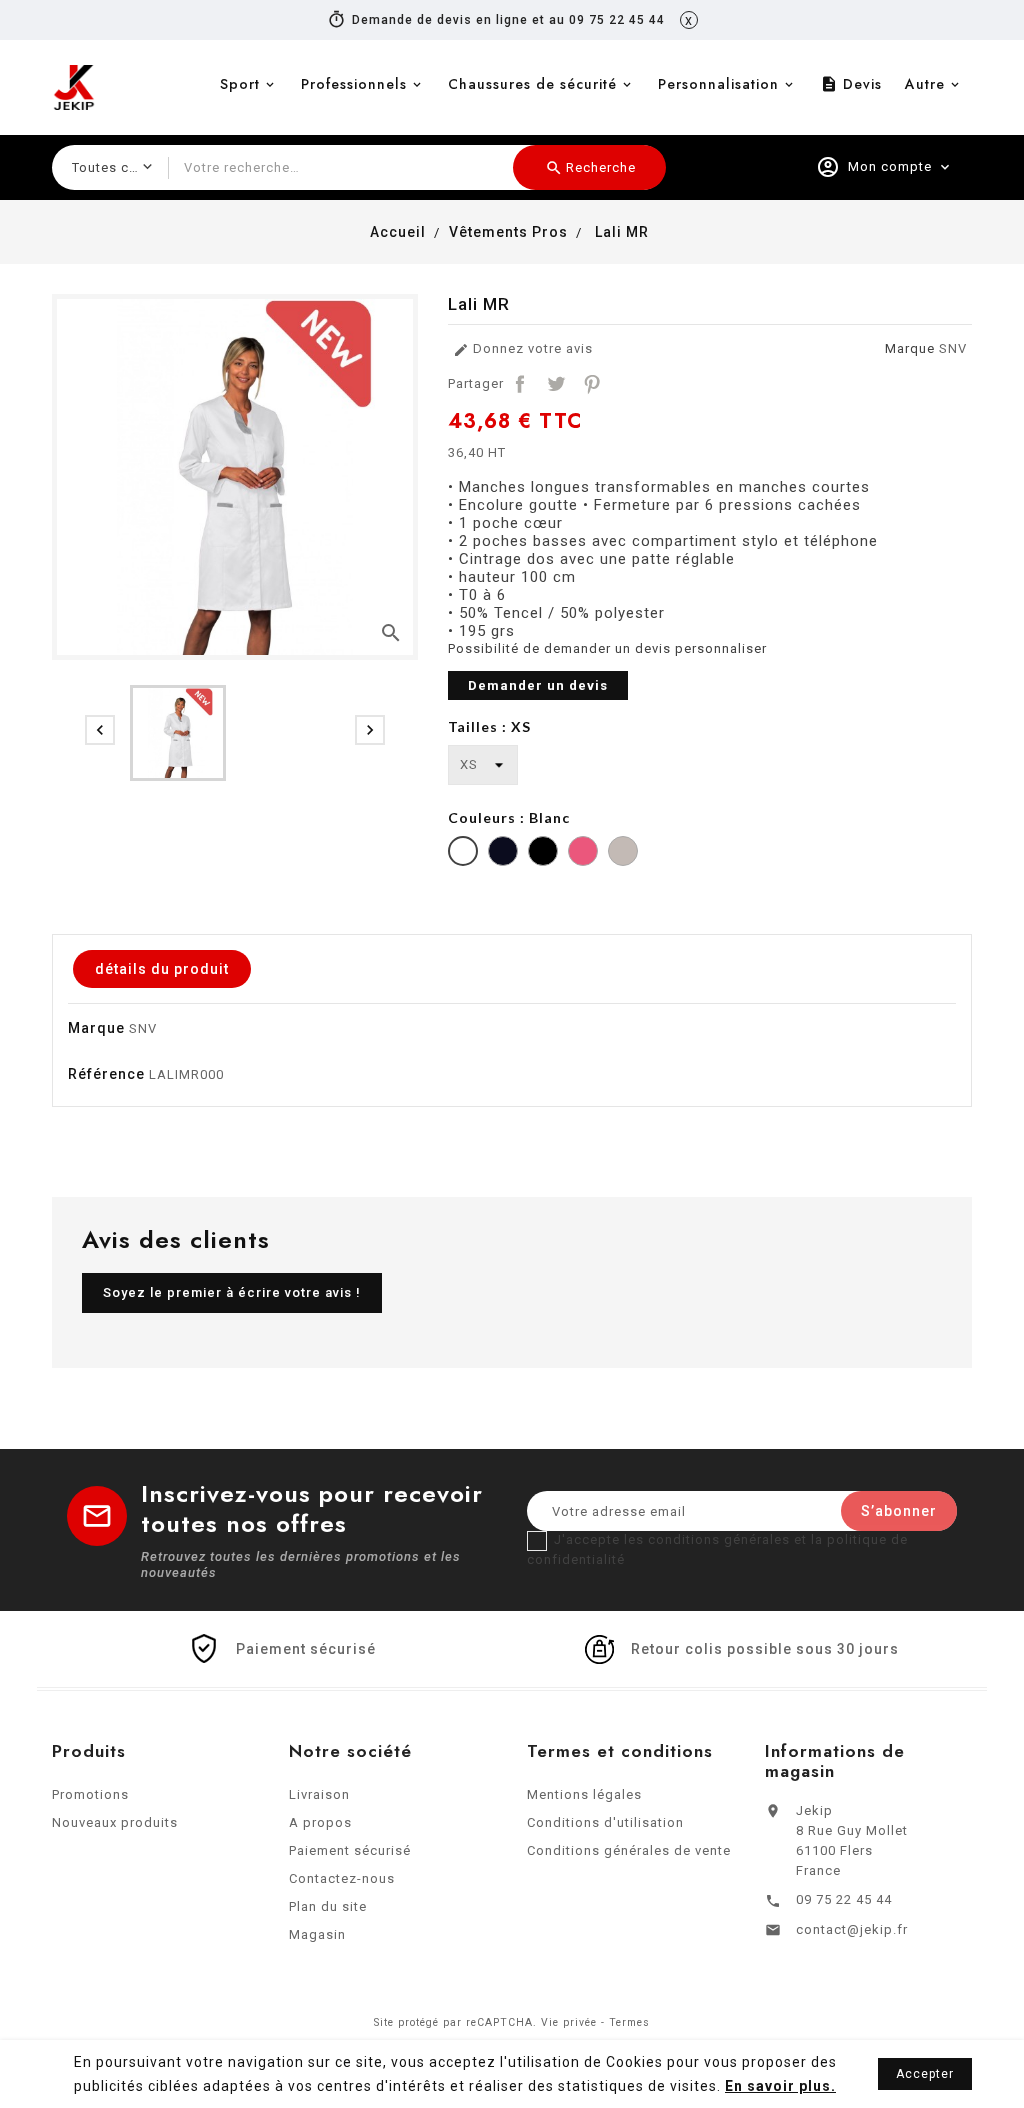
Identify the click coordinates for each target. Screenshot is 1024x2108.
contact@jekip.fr (852, 1929)
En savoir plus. (780, 2086)
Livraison (319, 1794)
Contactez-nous (342, 1878)
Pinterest (592, 384)
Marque (910, 348)
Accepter (925, 2074)
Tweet (556, 384)
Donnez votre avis (523, 349)
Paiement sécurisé (350, 1850)
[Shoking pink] (583, 853)
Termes (629, 2022)
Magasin (317, 1934)
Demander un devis (538, 685)
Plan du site (328, 1906)
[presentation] (100, 730)
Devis (851, 84)
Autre (925, 84)
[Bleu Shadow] (503, 853)
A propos (320, 1822)
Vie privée (569, 2022)
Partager (520, 384)
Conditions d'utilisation (605, 1822)
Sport (240, 84)
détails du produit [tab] (162, 969)
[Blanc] (463, 853)
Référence (106, 1074)
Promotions (90, 1794)
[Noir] (543, 853)
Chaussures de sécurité (532, 84)
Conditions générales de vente (629, 1850)
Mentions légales (584, 1794)
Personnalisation (718, 84)
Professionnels (354, 84)
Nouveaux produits (115, 1822)
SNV (953, 348)
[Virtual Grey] (623, 853)
